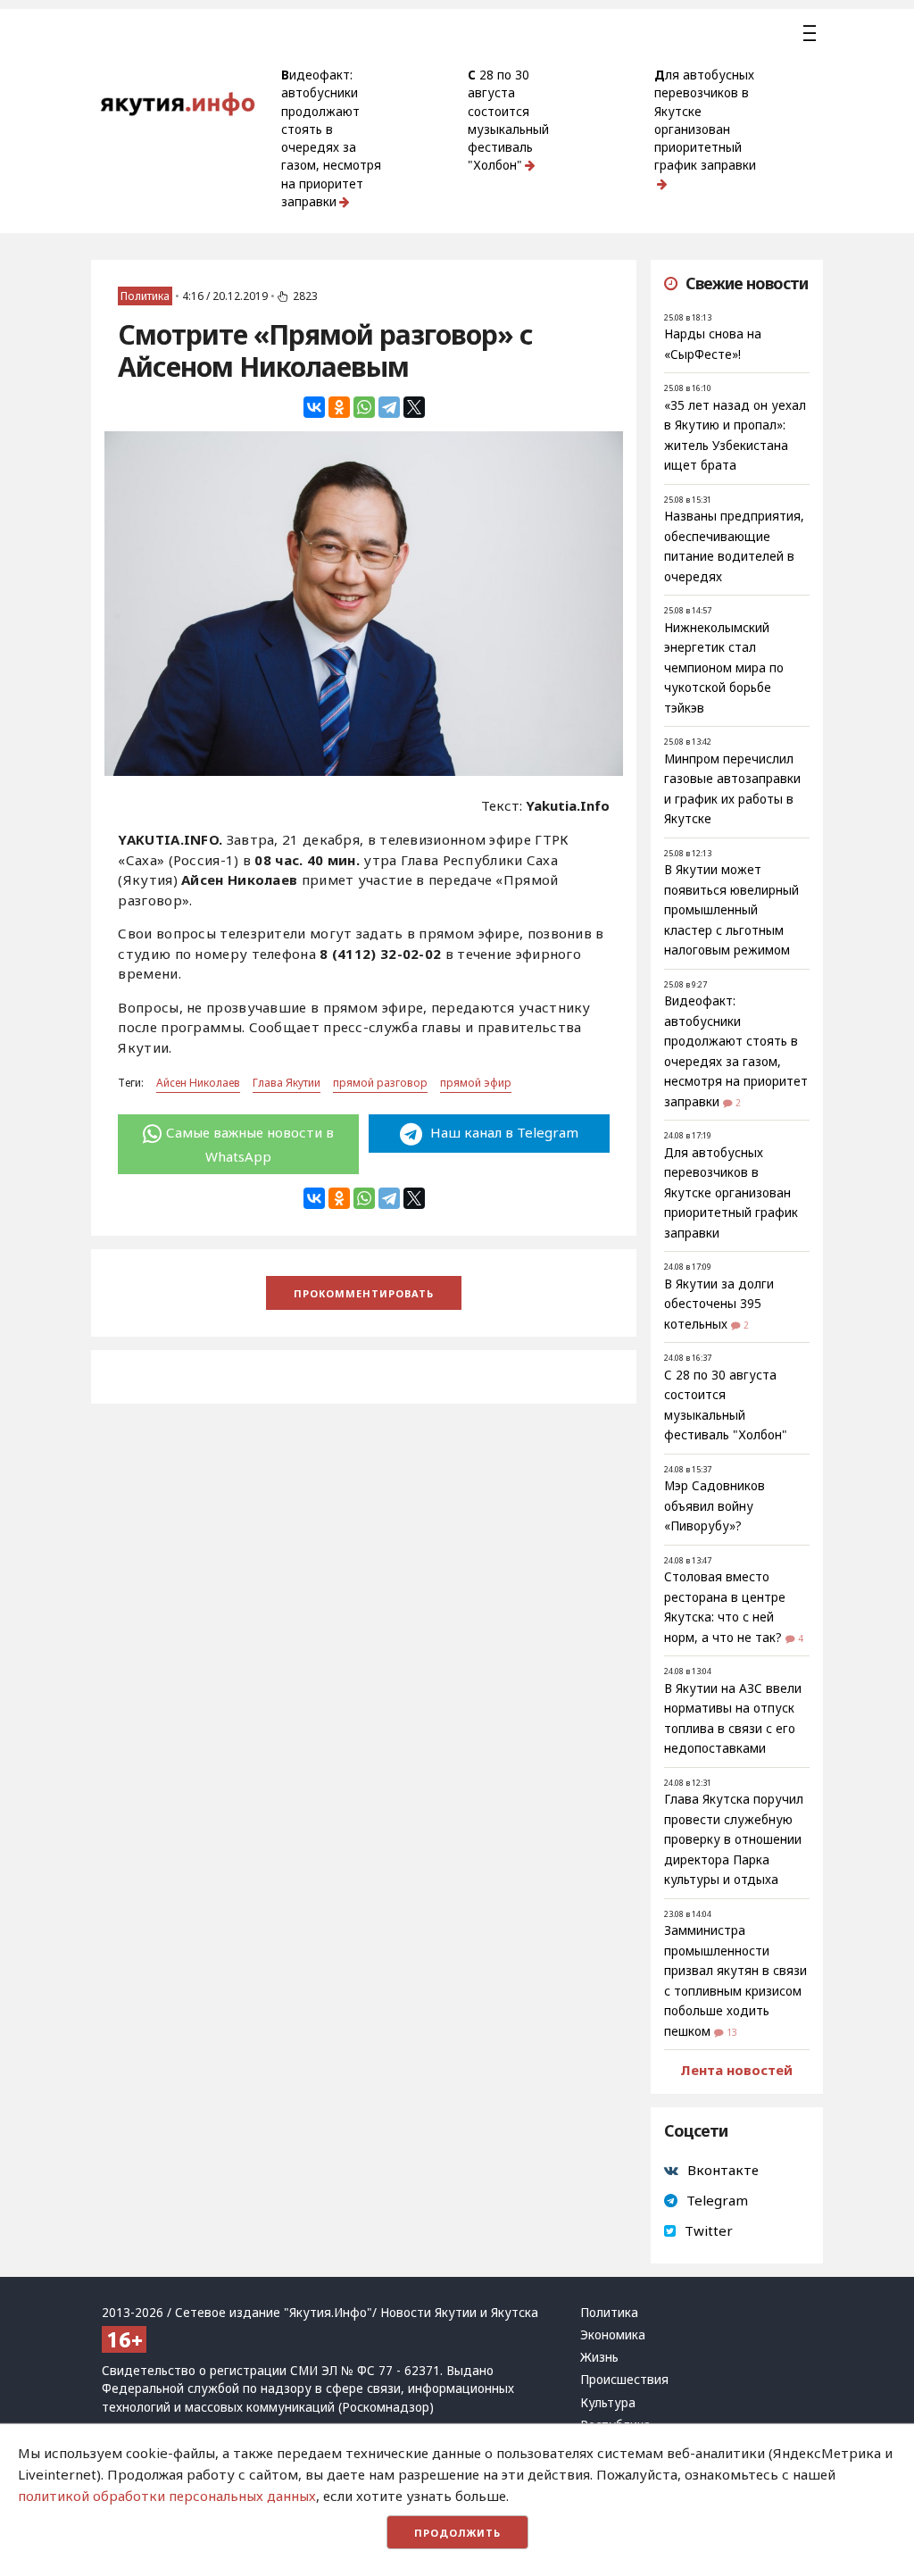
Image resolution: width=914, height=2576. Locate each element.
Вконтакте (723, 2170)
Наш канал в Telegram (503, 1132)
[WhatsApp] (364, 407)
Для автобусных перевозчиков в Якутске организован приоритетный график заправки (705, 120)
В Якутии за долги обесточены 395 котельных (719, 1304)
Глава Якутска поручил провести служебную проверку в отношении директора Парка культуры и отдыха (734, 1839)
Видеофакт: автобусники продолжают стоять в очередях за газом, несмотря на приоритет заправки (331, 138)
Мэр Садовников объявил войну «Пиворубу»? (715, 1506)
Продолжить (457, 2533)
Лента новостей (736, 2070)
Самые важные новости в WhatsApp (250, 1144)
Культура (608, 2403)
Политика (145, 296)
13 (732, 2032)
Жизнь (599, 2357)
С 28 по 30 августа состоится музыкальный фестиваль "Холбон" (508, 120)
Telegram (717, 2200)
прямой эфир (476, 1083)
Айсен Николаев (198, 1083)
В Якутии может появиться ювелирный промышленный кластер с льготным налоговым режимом (731, 910)
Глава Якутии (287, 1083)
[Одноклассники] (339, 407)
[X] (414, 407)
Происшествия (624, 2380)
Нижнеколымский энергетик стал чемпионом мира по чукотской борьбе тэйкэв (724, 668)
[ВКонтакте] (314, 407)
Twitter (709, 2230)
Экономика (613, 2335)
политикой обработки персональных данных (167, 2496)
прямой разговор (380, 1083)
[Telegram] (389, 407)
